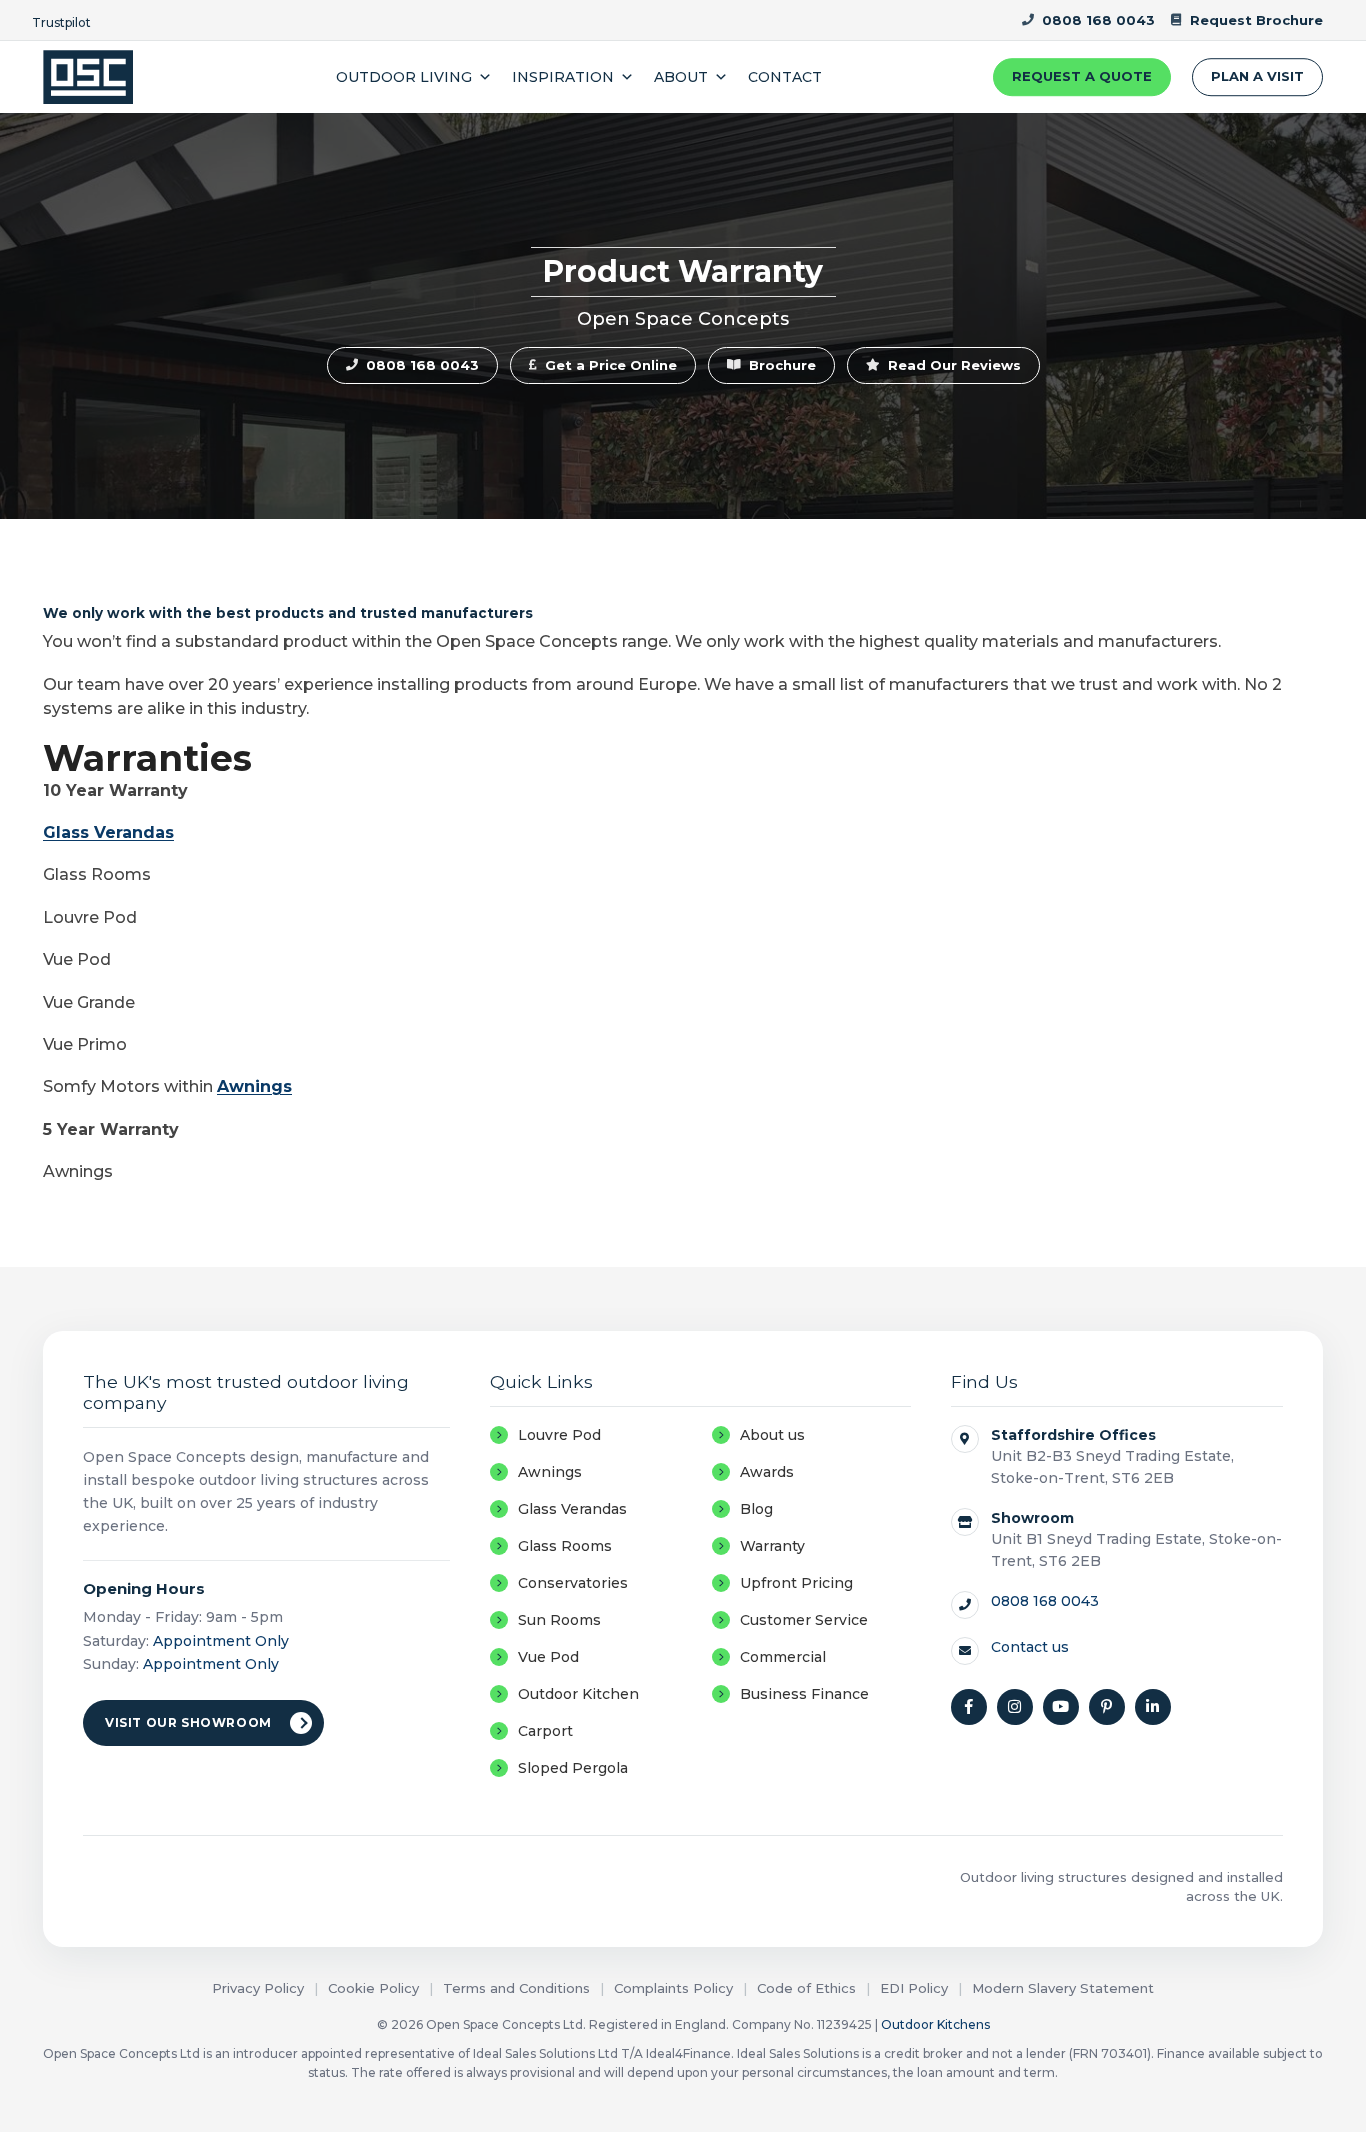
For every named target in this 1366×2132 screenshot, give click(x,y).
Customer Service (804, 1620)
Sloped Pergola (573, 1768)
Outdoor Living (404, 77)
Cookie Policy (373, 1988)
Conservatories (573, 1583)
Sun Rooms (559, 1620)
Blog (756, 1509)
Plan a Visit (1257, 76)
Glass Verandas (108, 832)
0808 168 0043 (1045, 1601)
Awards (767, 1472)
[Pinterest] (1107, 1707)
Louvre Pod (559, 1435)
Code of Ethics (806, 1988)
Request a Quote (1082, 76)
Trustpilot (61, 22)
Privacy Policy (258, 1988)
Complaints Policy (673, 1988)
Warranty (772, 1546)
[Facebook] (969, 1707)
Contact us (1030, 1647)
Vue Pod (548, 1657)
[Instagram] (1015, 1707)
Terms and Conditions (516, 1988)
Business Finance (804, 1694)
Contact (785, 77)
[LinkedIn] (1153, 1707)
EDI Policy (914, 1988)
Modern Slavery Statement (1063, 1988)
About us (772, 1435)
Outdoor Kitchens (935, 2024)
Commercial (783, 1657)
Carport (545, 1731)
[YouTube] (1061, 1707)
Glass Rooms (565, 1546)
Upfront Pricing (796, 1583)
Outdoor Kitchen (578, 1694)
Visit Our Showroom (188, 1722)
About (681, 77)
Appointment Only (221, 1641)
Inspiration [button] (563, 77)
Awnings (254, 1086)
